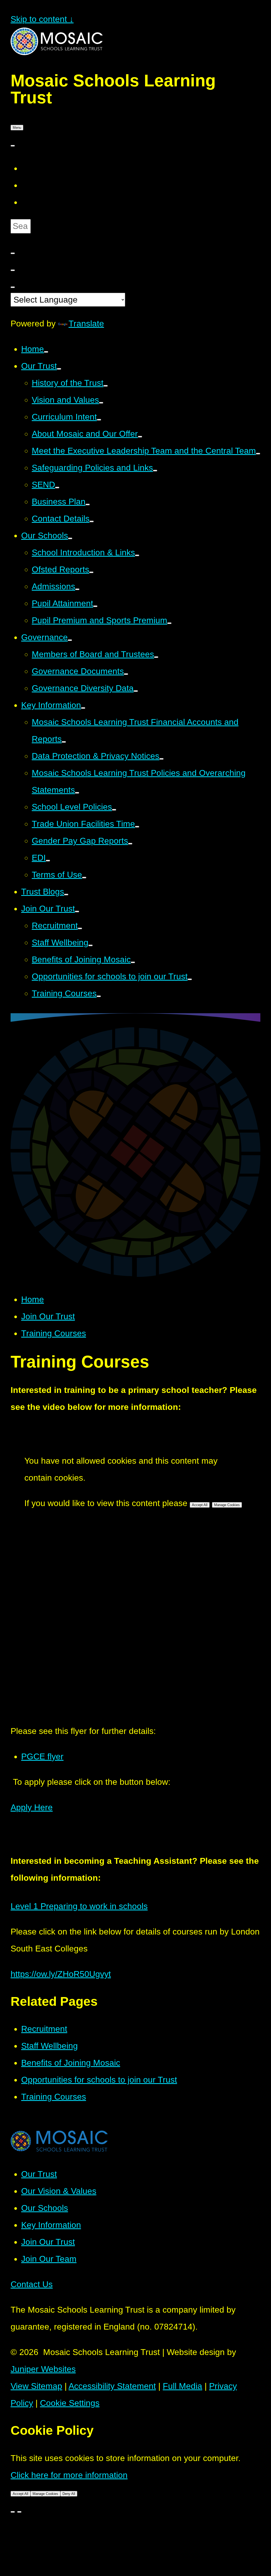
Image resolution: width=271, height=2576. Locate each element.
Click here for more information (69, 2475)
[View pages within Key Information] (83, 708)
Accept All (200, 1505)
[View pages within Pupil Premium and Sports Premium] (169, 623)
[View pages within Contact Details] (92, 521)
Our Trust (39, 2174)
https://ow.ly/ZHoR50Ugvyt (61, 1974)
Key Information (51, 2225)
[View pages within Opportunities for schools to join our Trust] (190, 979)
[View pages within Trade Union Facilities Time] (137, 827)
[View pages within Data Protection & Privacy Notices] (161, 759)
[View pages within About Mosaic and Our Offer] (140, 437)
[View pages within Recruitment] (80, 928)
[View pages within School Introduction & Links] (137, 555)
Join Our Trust (48, 1316)
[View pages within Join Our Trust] (77, 911)
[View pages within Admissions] (77, 589)
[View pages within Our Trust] (59, 369)
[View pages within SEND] (57, 488)
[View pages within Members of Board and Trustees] (156, 657)
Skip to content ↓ (42, 19)
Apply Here (32, 1807)
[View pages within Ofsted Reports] (91, 572)
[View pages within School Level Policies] (114, 810)
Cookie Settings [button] (70, 2403)
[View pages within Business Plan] (88, 504)
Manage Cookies (227, 1505)
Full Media (182, 2386)
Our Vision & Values (59, 2191)
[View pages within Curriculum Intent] (99, 420)
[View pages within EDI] (48, 861)
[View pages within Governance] (70, 640)
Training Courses (54, 1333)
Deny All (69, 2494)
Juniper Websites (43, 2369)
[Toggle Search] (13, 270)
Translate (86, 324)
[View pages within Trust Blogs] (66, 895)
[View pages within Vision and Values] (101, 403)
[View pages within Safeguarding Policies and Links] (155, 471)
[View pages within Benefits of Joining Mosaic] (133, 962)
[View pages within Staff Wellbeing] (91, 945)
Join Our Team (49, 2259)
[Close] (13, 2512)
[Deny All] (19, 2512)
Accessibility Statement (112, 2386)
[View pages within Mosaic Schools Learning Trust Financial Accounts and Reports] (64, 742)
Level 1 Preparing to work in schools (79, 1906)
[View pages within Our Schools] (70, 538)
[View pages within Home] (46, 352)
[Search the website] (13, 253)
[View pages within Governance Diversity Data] (136, 691)
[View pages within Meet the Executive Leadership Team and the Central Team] (258, 454)
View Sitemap (36, 2386)
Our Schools (45, 2208)
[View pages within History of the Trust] (106, 386)
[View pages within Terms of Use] (84, 878)
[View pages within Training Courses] (99, 996)
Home (33, 1299)
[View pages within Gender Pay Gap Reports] (130, 844)
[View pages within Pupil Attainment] (95, 606)
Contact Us (32, 2284)
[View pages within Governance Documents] (126, 674)
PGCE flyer (42, 1756)
